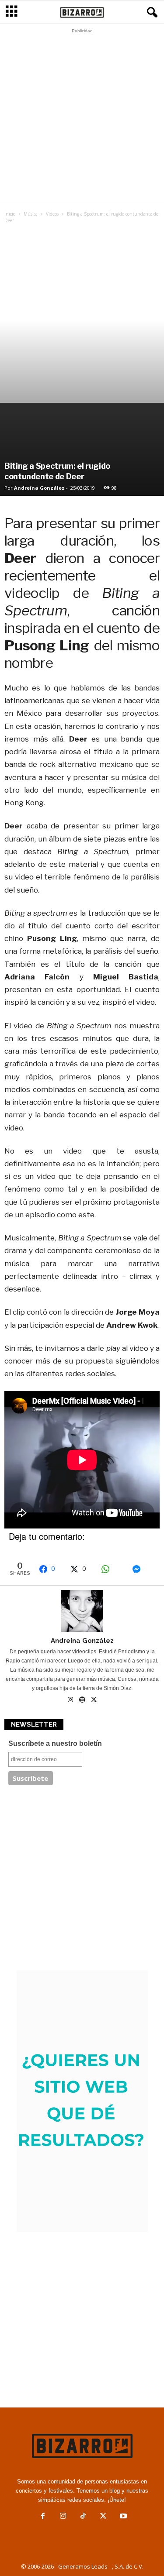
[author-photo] (82, 1611)
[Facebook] (43, 2517)
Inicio (10, 214)
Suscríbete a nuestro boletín (55, 1743)
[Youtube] (122, 2517)
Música (31, 214)
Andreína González (39, 488)
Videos (52, 214)
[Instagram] (71, 1700)
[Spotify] (83, 1700)
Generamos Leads (83, 2566)
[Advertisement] (82, 118)
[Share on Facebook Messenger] (143, 1569)
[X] (94, 1700)
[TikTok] (83, 2517)
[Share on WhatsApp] (112, 1569)
